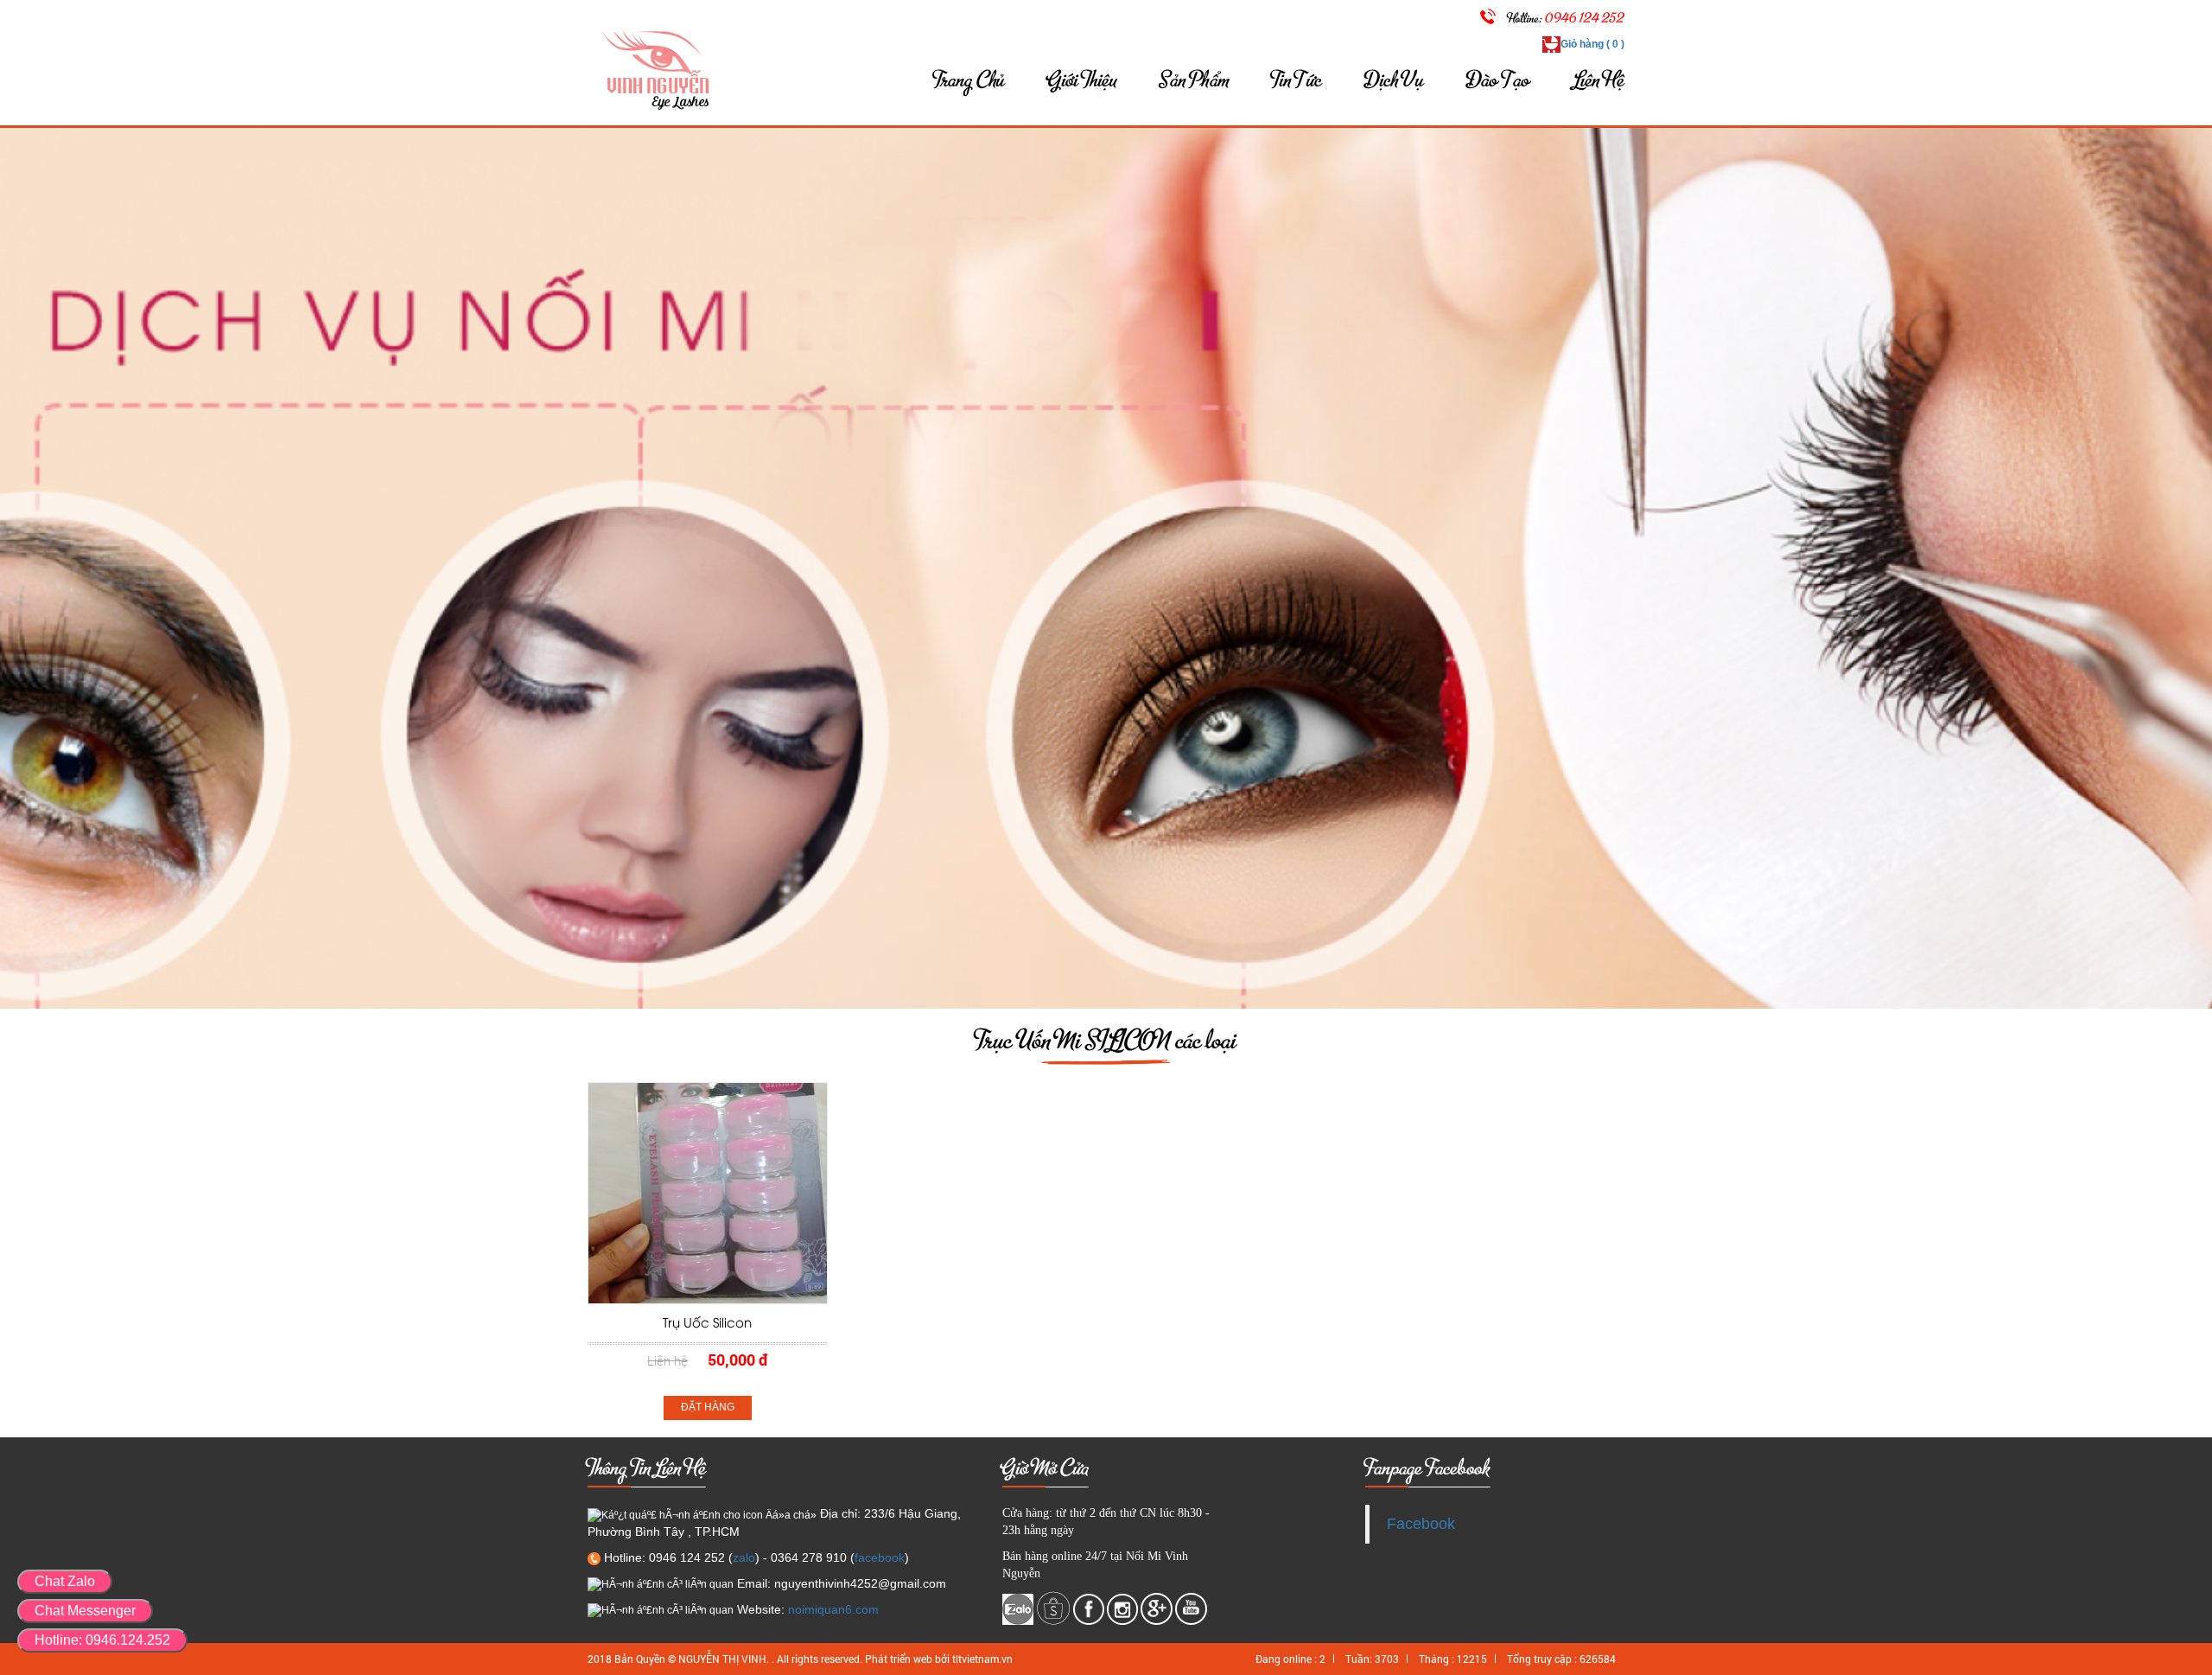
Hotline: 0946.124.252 (102, 1640)
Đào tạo (1499, 80)
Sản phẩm (1194, 80)
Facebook (1421, 1524)
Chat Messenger (85, 1611)
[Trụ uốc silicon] (708, 1193)
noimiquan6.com (833, 1609)
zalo (744, 1557)
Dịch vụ (1395, 80)
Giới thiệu (1082, 80)
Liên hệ (1599, 80)
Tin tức (1297, 80)
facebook (880, 1557)
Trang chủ (969, 80)
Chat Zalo (65, 1581)
